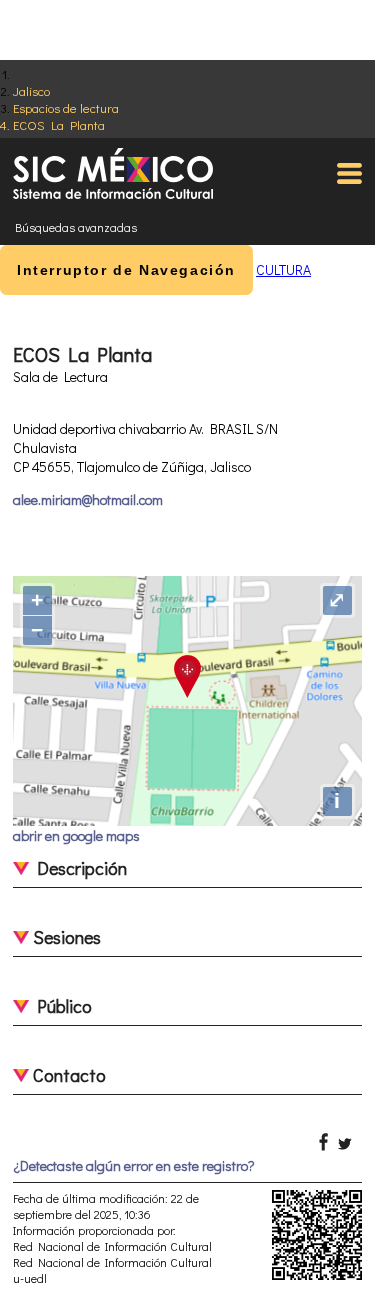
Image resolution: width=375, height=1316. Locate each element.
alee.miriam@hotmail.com (88, 499)
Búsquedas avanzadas (76, 227)
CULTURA (283, 269)
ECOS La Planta (59, 124)
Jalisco (31, 90)
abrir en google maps (76, 835)
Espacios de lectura (66, 107)
